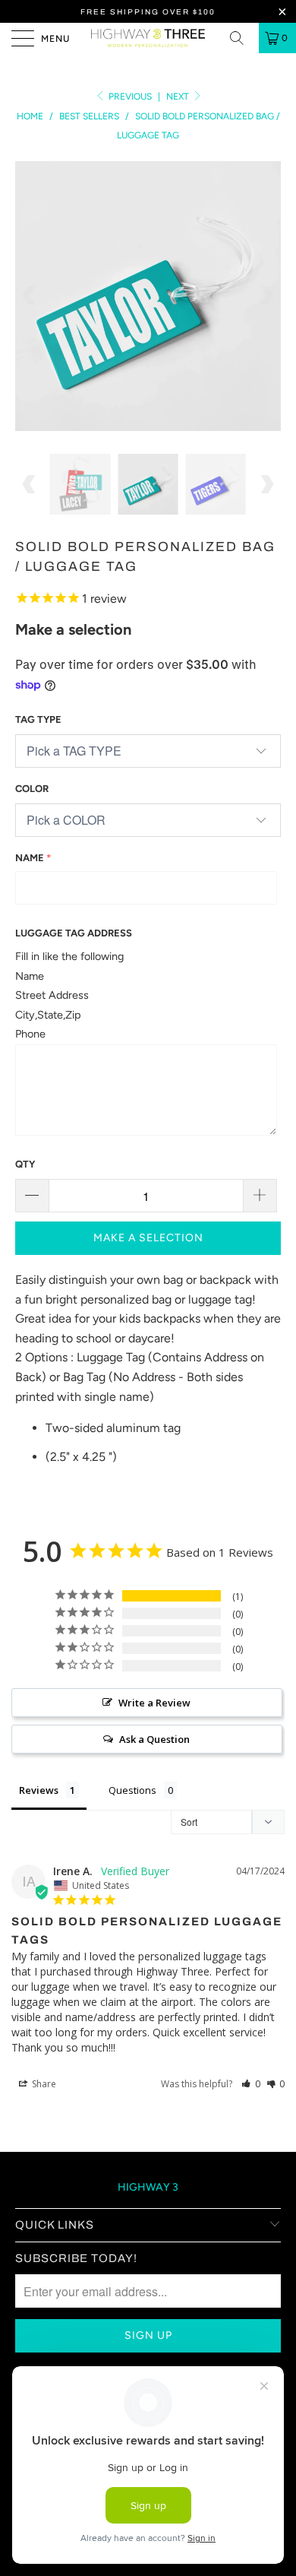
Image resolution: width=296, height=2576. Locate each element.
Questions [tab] (132, 1790)
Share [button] (43, 2084)
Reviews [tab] (39, 1790)
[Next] (266, 296)
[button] (251, 2084)
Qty (25, 1164)
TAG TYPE (38, 719)
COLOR (32, 789)
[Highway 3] (148, 38)
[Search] (242, 38)
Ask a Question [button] (154, 1739)
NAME (30, 858)
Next (179, 97)
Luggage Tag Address (74, 933)
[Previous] (30, 296)
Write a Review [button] (154, 1703)
